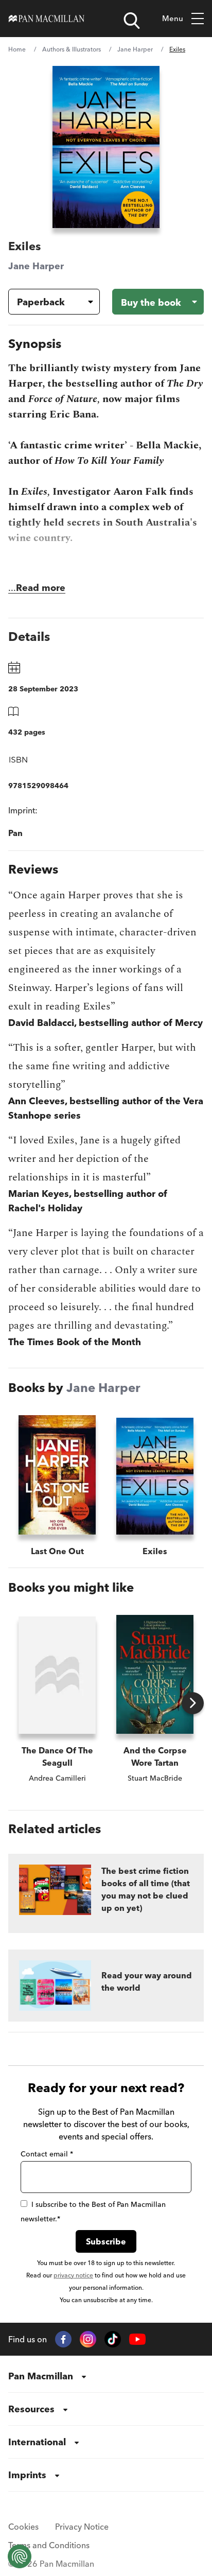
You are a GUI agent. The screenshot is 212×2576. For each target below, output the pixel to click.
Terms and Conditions (49, 2545)
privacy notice (73, 2275)
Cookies (23, 2527)
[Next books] (193, 1703)
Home (17, 49)
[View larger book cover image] (106, 147)
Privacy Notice (82, 2527)
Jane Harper (135, 49)
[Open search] (132, 21)
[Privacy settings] (20, 2556)
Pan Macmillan (41, 2376)
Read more (41, 588)
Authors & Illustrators (72, 49)
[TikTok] (113, 2339)
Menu (173, 18)
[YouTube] (137, 2339)
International (37, 2442)
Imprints (27, 2475)
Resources (31, 2409)
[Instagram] (88, 2339)
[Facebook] (63, 2339)
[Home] (47, 19)
